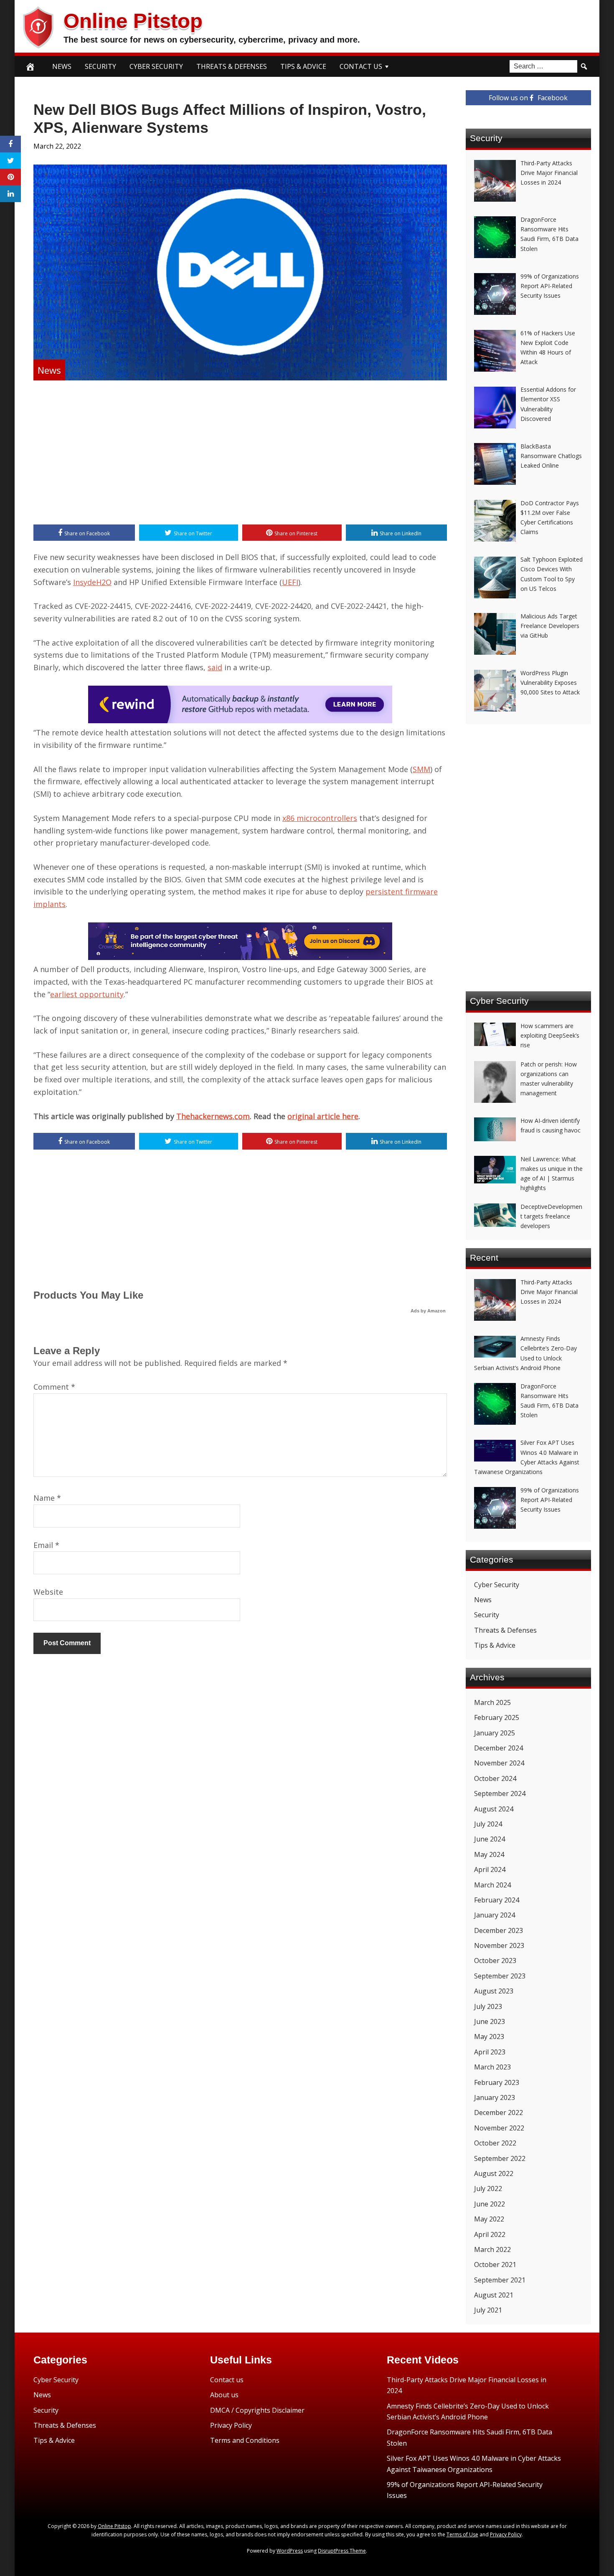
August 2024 (494, 1809)
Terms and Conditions (245, 2440)
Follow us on (528, 98)
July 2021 (488, 2310)
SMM (421, 769)
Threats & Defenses (232, 66)
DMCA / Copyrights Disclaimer (257, 2410)
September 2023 (500, 1976)
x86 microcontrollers (320, 818)
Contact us (227, 2380)
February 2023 (497, 2082)
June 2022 (490, 2204)
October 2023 (495, 1960)
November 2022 (499, 2128)
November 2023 (499, 1945)
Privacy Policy (231, 2425)
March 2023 (492, 2067)
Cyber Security (156, 66)
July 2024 (488, 1824)
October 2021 (495, 2264)
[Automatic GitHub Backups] (240, 720)
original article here (323, 1116)
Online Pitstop (133, 21)
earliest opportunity (87, 994)
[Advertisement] (240, 453)
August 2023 (494, 1991)
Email (46, 1545)
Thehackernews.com (213, 1116)
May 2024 (489, 1854)
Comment (54, 1387)
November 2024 (499, 1763)
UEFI (290, 582)
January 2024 (495, 1915)
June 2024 (490, 1839)
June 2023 (490, 2021)
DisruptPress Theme (342, 2551)
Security (100, 66)
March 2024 (492, 1885)
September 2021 (500, 2280)
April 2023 (490, 2052)
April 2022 (490, 2234)
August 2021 (494, 2295)
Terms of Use (462, 2534)
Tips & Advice (303, 66)
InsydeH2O (92, 582)
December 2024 (499, 1748)
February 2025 (497, 1717)
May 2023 (489, 2036)
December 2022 (499, 2112)
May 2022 (489, 2219)
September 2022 (500, 2158)
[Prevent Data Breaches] (240, 957)
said (215, 667)
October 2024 (495, 1778)
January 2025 (495, 1733)
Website (48, 1592)
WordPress (290, 2551)
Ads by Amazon (428, 1311)
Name (47, 1498)
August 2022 (494, 2173)
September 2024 (500, 1793)
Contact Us (361, 66)
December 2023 (499, 1930)
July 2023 (488, 2006)
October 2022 (495, 2143)
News (62, 66)
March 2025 (492, 1702)
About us (224, 2395)
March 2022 (492, 2249)
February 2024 (497, 1900)
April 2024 (490, 1869)
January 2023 (495, 2097)
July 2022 (488, 2188)
